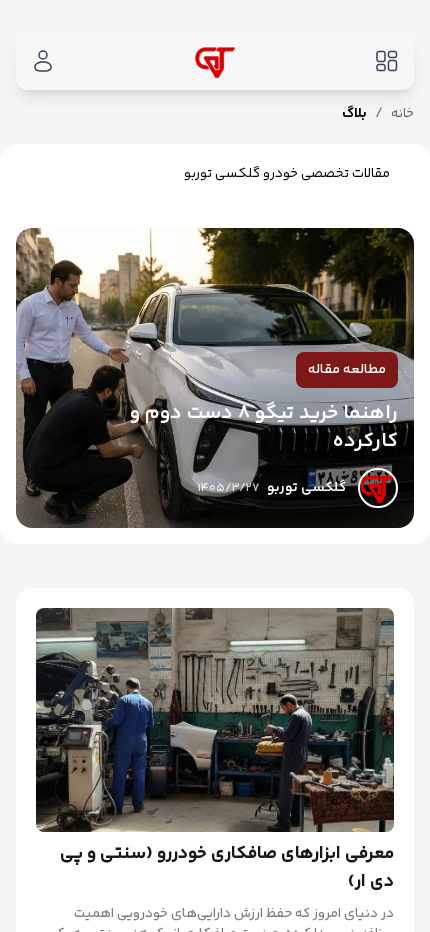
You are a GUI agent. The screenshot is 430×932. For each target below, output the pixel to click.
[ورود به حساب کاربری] (43, 61)
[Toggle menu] (387, 61)
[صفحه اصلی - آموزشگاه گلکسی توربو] (215, 61)
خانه (402, 114)
